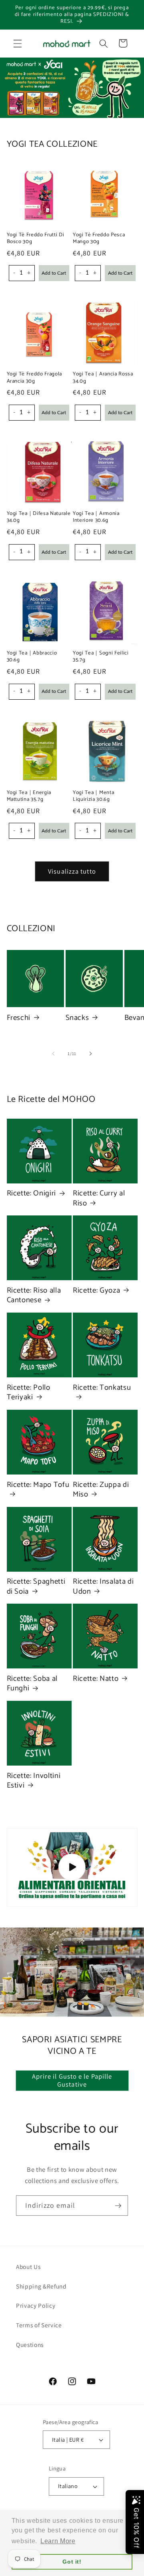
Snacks (77, 1018)
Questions (30, 2345)
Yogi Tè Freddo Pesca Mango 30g (99, 238)
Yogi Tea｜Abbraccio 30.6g (32, 656)
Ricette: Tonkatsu (102, 1388)
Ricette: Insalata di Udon (103, 1587)
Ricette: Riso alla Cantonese (34, 1296)
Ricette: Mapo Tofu (38, 1486)
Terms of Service (39, 2325)
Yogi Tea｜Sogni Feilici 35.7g (101, 656)
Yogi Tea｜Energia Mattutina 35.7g (29, 796)
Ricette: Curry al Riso (99, 1198)
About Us (28, 2267)
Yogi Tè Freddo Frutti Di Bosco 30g (36, 238)
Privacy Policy (36, 2305)
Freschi (19, 1018)
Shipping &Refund (41, 2286)
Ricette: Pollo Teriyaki (29, 1393)
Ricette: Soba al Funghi (32, 1684)
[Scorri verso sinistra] (54, 1054)
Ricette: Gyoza (96, 1291)
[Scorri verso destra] (90, 1054)
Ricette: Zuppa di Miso (101, 1490)
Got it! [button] (72, 2562)
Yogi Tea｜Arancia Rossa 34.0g (103, 377)
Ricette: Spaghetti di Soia (36, 1587)
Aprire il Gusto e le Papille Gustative (72, 2080)
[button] (18, 43)
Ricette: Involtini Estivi (34, 1781)
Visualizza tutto (72, 871)
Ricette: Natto (96, 1679)
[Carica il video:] (72, 1867)
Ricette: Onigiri (32, 1193)
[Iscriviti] (118, 2206)
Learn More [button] (58, 2541)
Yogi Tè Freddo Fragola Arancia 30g (35, 377)
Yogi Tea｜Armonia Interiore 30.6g (96, 517)
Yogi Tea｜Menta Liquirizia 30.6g (93, 796)
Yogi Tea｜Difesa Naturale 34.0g (39, 517)
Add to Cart (54, 273)
